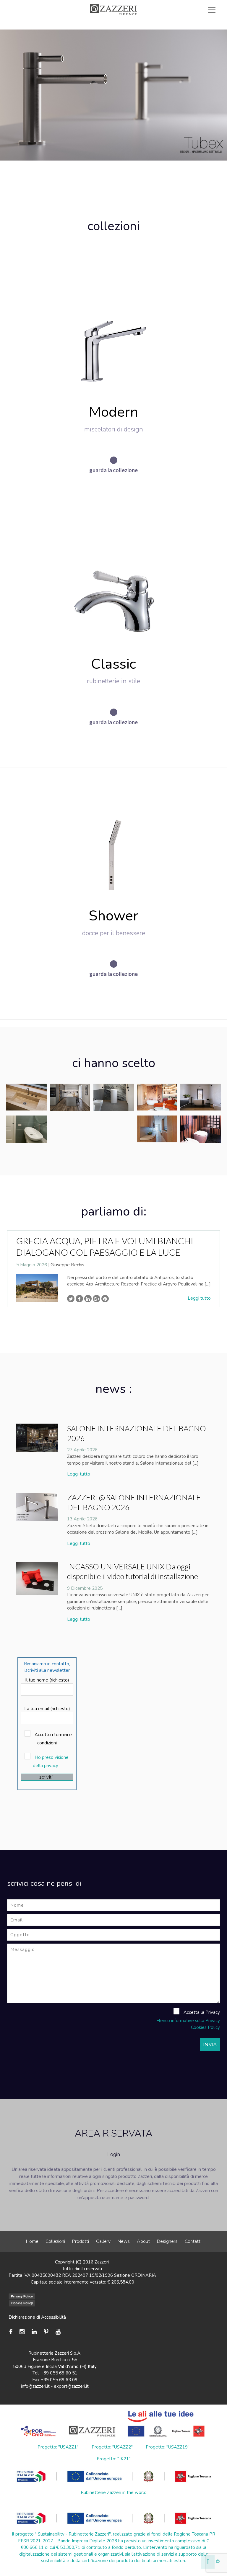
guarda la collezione (113, 470)
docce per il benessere (114, 933)
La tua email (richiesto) (47, 1709)
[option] (113, 1269)
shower (113, 916)
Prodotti (81, 2241)
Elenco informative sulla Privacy (188, 2021)
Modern (114, 412)
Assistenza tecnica (78, 23)
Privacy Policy (22, 2296)
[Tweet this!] (71, 1299)
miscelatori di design (114, 429)
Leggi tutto (199, 1298)
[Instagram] (22, 2332)
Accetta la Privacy (201, 2012)
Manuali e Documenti (137, 23)
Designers (167, 2241)
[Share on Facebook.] (79, 1299)
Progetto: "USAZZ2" (112, 2447)
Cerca (198, 30)
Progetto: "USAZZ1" (58, 2447)
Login (114, 2154)
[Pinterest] (46, 2332)
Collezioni (55, 2241)
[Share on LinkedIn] (88, 1299)
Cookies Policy (205, 2027)
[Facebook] (12, 2332)
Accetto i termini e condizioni (53, 1739)
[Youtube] (58, 2332)
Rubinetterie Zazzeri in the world (114, 2492)
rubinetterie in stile (113, 681)
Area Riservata (191, 23)
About (143, 2241)
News (124, 2241)
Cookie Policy (22, 2303)
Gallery (103, 2241)
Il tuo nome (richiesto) (47, 1680)
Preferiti (161, 30)
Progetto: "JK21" (114, 2459)
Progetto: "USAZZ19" (168, 2447)
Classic (113, 664)
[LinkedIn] (34, 2332)
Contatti (193, 2241)
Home (32, 2241)
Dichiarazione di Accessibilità (37, 2317)
